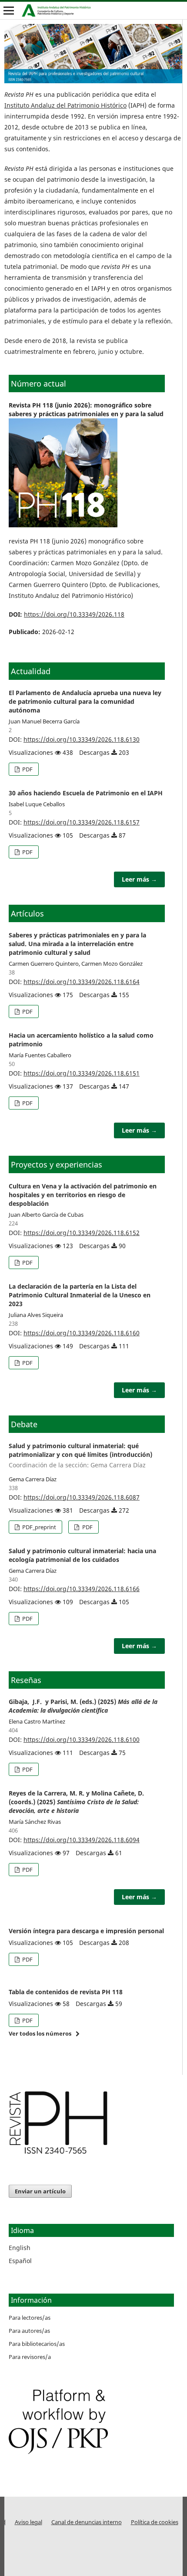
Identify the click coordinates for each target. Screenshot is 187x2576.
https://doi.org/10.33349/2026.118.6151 (82, 1073)
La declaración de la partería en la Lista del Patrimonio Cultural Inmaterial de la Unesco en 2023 (80, 1295)
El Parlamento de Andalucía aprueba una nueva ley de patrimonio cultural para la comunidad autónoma (85, 701)
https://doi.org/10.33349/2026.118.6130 (82, 739)
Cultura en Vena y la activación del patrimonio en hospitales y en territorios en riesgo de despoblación (83, 1195)
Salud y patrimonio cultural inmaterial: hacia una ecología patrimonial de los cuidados (82, 1555)
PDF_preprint (38, 1527)
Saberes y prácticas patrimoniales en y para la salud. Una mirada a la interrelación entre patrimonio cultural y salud (77, 944)
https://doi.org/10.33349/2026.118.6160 (82, 1333)
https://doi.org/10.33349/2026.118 (74, 614)
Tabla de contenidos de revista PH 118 (66, 1992)
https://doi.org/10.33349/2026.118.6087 (82, 1497)
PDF (27, 769)
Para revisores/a (30, 2357)
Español (20, 2261)
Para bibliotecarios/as (37, 2344)
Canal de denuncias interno (87, 2522)
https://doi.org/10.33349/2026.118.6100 (82, 1739)
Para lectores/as (30, 2318)
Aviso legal (28, 2522)
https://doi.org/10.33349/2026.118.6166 (82, 1589)
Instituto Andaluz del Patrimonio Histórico (65, 105)
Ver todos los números (40, 2033)
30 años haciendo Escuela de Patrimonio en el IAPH (86, 793)
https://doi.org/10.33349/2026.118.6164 (82, 982)
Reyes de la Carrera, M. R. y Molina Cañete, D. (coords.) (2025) (76, 1802)
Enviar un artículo (40, 2191)
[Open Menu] (9, 10)
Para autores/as (29, 2331)
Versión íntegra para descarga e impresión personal (86, 1931)
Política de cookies (155, 2522)
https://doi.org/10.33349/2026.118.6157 (82, 822)
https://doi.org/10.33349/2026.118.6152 (82, 1233)
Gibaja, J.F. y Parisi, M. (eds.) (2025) (83, 1706)
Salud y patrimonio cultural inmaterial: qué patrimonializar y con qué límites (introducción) (80, 1455)
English (20, 2248)
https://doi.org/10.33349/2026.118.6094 (82, 1840)
